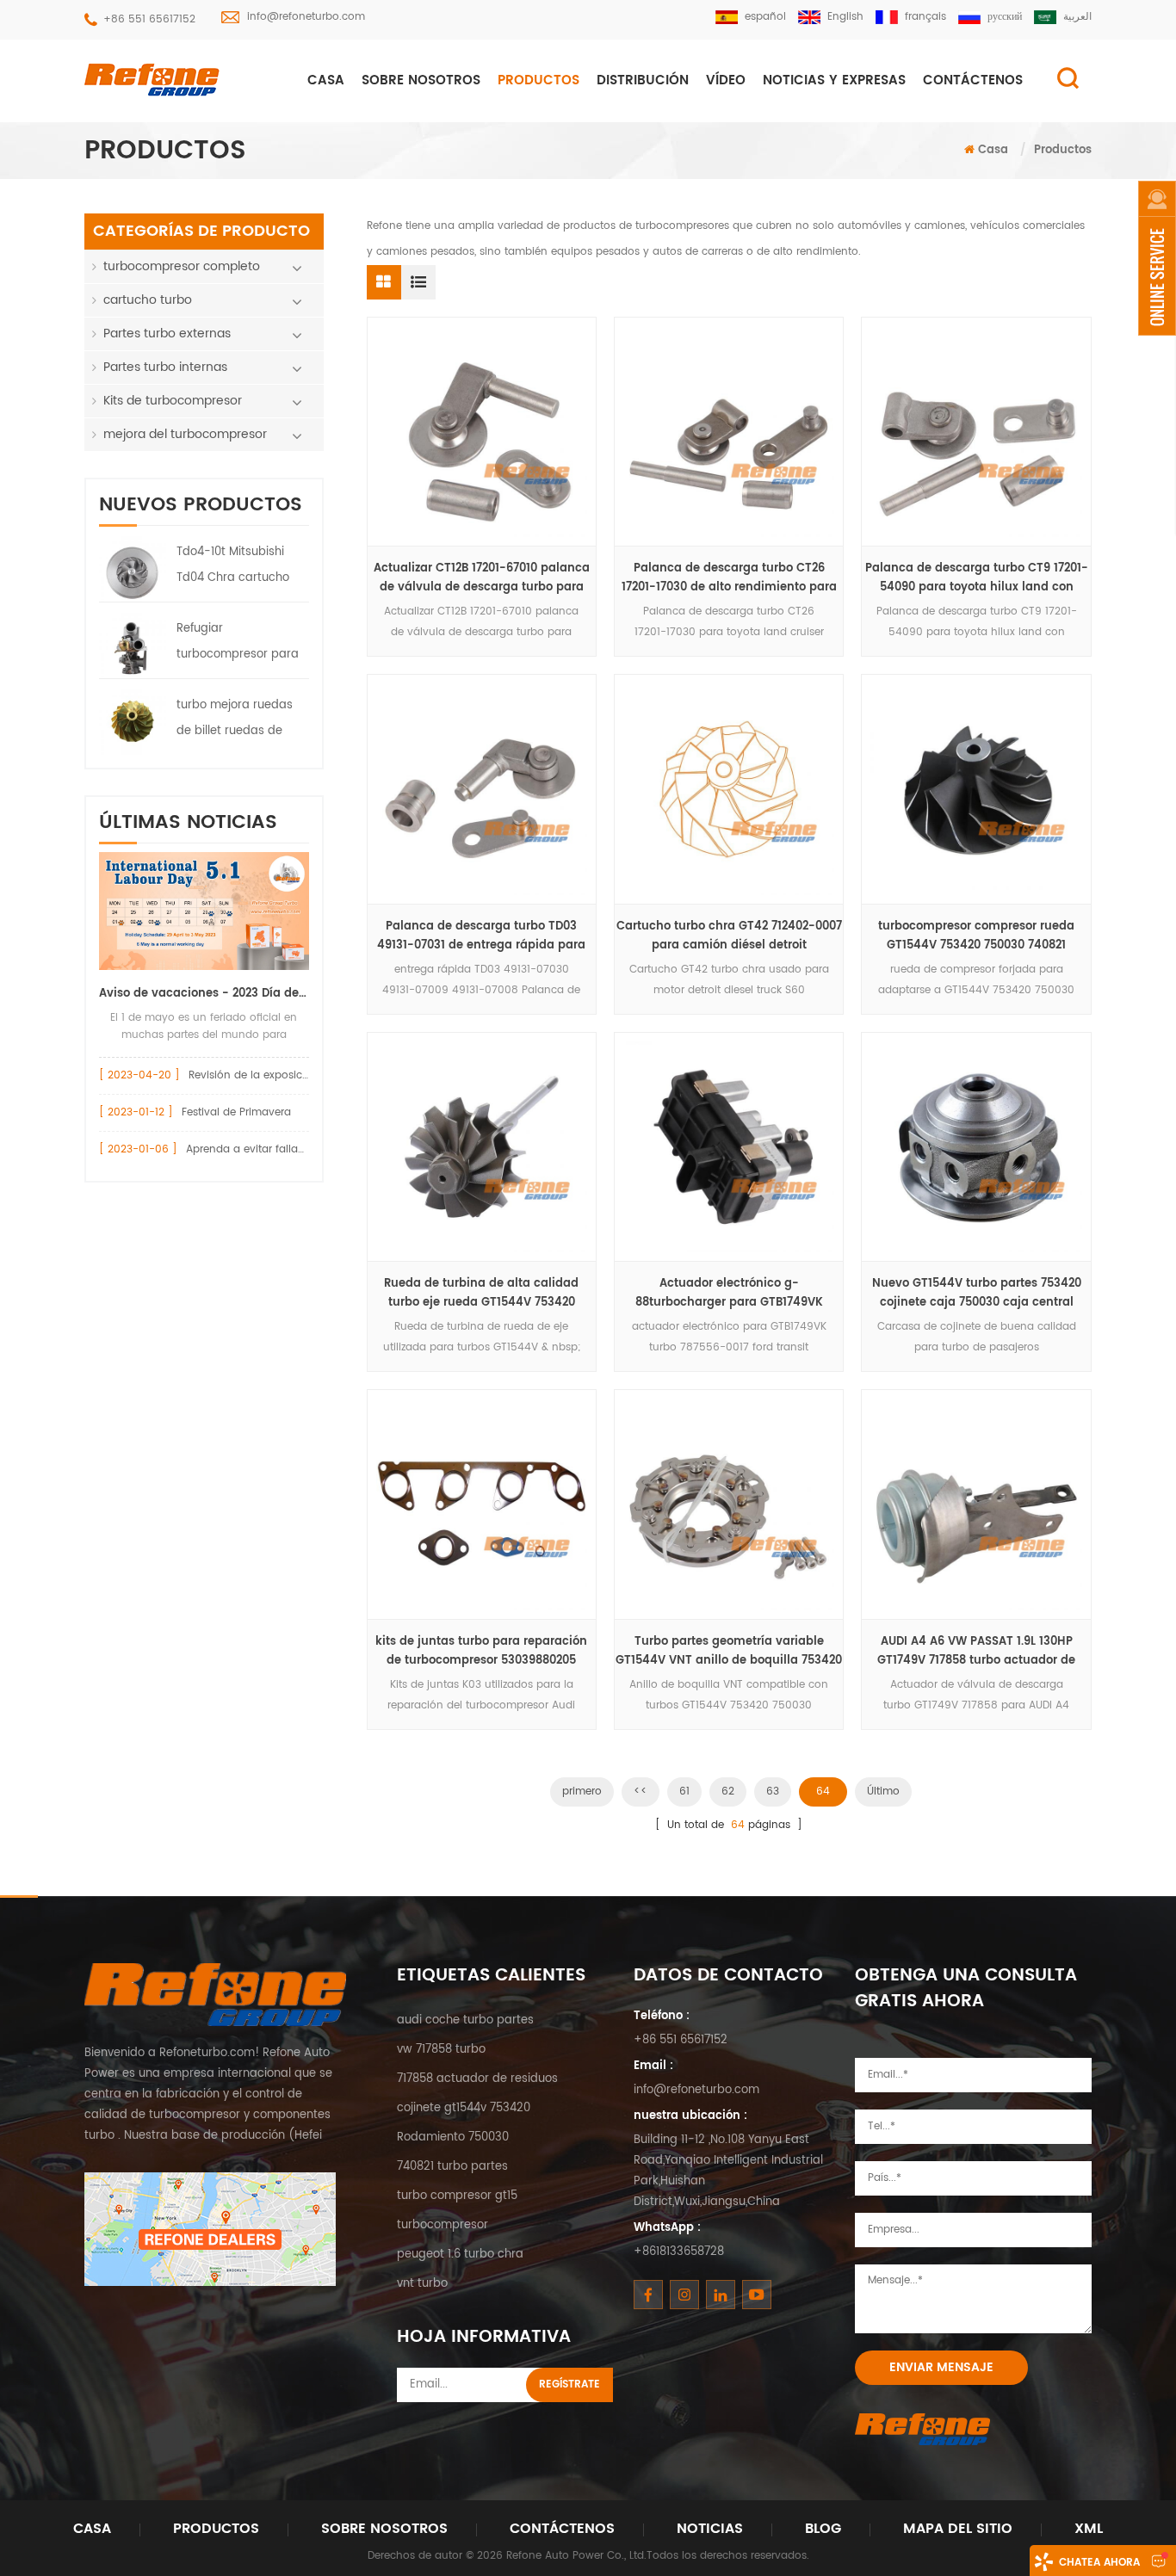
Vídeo (726, 80)
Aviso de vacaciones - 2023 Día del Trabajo (204, 994)
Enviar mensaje (941, 2367)
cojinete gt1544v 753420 (464, 2108)
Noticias (710, 2529)
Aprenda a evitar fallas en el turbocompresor (302, 1149)
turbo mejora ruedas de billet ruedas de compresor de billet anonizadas (235, 720)
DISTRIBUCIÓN (643, 80)
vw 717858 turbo (441, 2050)
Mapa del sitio (958, 2529)
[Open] (1157, 258)
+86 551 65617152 (149, 19)
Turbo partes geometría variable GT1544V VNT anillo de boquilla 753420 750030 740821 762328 (729, 1652)
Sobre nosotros (421, 80)
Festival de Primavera (236, 1112)
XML (1089, 2529)
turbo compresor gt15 (457, 2196)
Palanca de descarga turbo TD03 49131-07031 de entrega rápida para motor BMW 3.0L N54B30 (481, 936)
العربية (1077, 17)
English (845, 17)
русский (1005, 17)
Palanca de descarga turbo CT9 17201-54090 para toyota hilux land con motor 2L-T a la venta (977, 578)
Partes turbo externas (167, 334)
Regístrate (569, 2384)
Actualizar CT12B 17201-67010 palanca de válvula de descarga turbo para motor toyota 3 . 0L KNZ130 (482, 578)
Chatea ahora (1099, 2563)
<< (641, 1791)
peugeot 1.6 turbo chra (460, 2255)
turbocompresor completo (182, 266)
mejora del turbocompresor (185, 434)
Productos (538, 80)
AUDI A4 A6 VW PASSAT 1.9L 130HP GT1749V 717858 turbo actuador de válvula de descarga (976, 1652)
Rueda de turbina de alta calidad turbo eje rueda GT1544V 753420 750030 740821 (481, 1294)
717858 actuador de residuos (477, 2079)
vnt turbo (422, 2284)
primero (582, 1791)
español (765, 17)
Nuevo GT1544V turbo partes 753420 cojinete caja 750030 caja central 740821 (977, 1294)
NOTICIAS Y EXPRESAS (834, 80)
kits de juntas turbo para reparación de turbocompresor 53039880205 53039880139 (481, 1652)
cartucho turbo (148, 300)
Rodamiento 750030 (453, 2137)
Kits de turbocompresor (173, 401)
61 (684, 1791)
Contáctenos (562, 2529)
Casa (326, 80)
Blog (823, 2529)
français (925, 17)
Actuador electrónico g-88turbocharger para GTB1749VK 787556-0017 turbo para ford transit (729, 1294)
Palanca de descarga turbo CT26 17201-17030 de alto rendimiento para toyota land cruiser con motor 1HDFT (729, 578)
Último (883, 1791)
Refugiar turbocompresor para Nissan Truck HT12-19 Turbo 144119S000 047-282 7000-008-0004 (238, 644)
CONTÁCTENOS (973, 80)
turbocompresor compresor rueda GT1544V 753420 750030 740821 (976, 936)
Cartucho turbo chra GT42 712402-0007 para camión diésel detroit (729, 936)
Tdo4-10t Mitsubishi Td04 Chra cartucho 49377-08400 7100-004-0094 (233, 567)
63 (773, 1791)
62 (728, 1791)
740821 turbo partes (452, 2167)
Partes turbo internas (165, 367)
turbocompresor (443, 2225)
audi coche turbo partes (465, 2020)
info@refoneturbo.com (306, 17)
